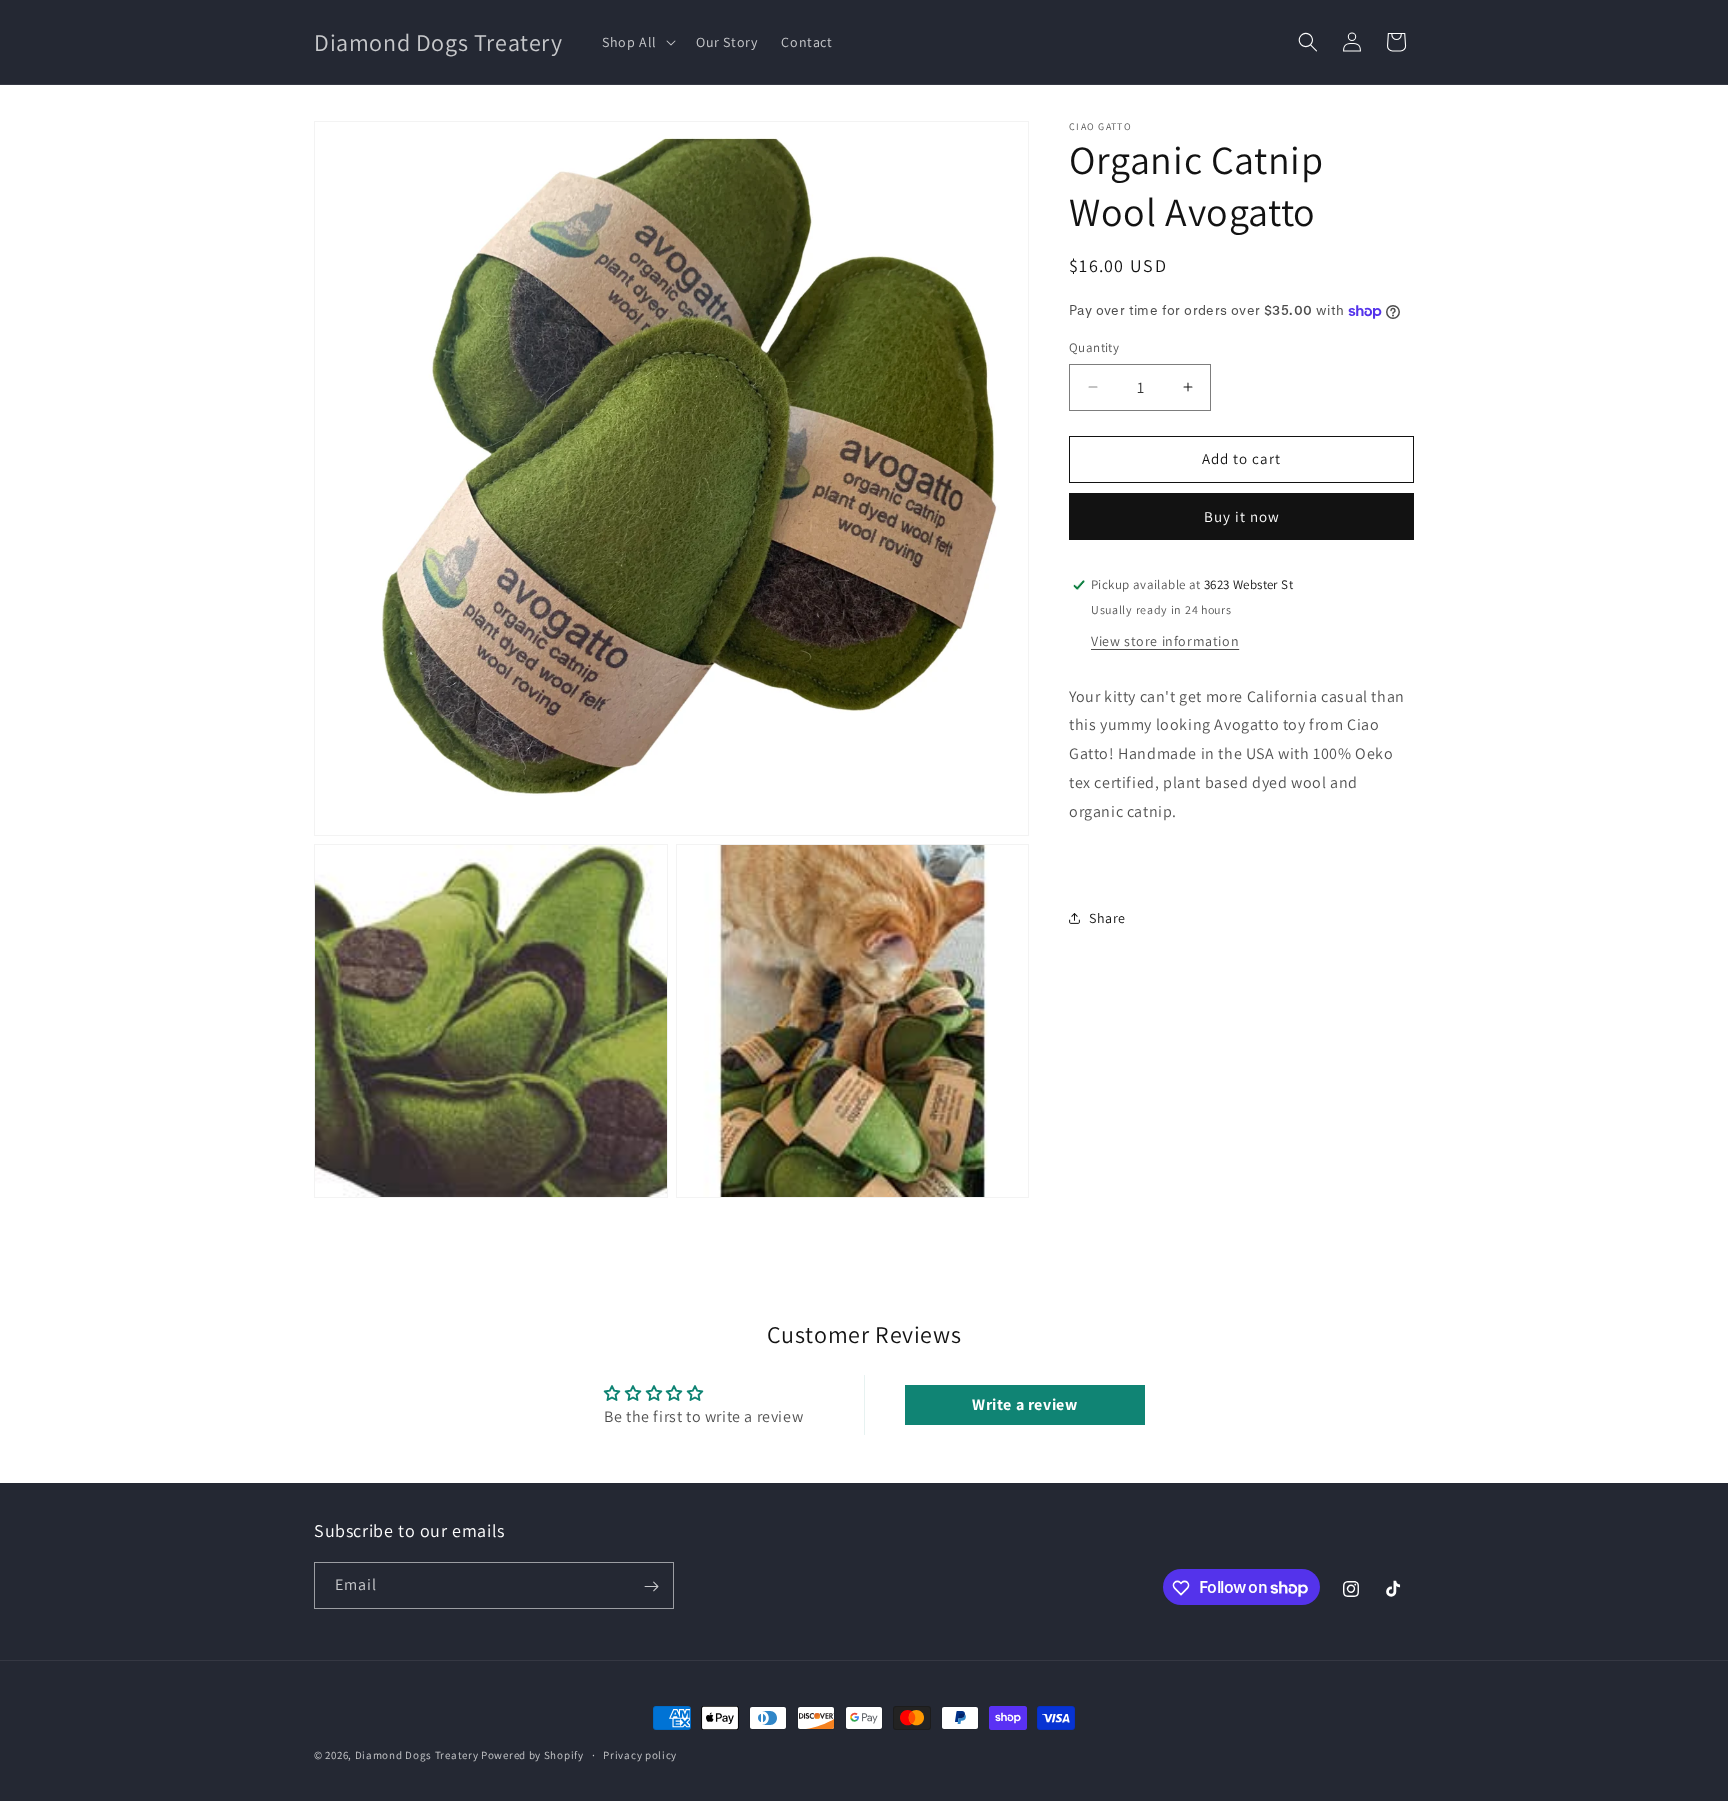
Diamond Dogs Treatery (417, 1755)
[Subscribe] (651, 1586)
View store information (1165, 641)
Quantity (1094, 347)
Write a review (1024, 1404)
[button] (637, 42)
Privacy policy (640, 1754)
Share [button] (1107, 918)
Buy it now (1242, 516)
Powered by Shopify (532, 1755)
